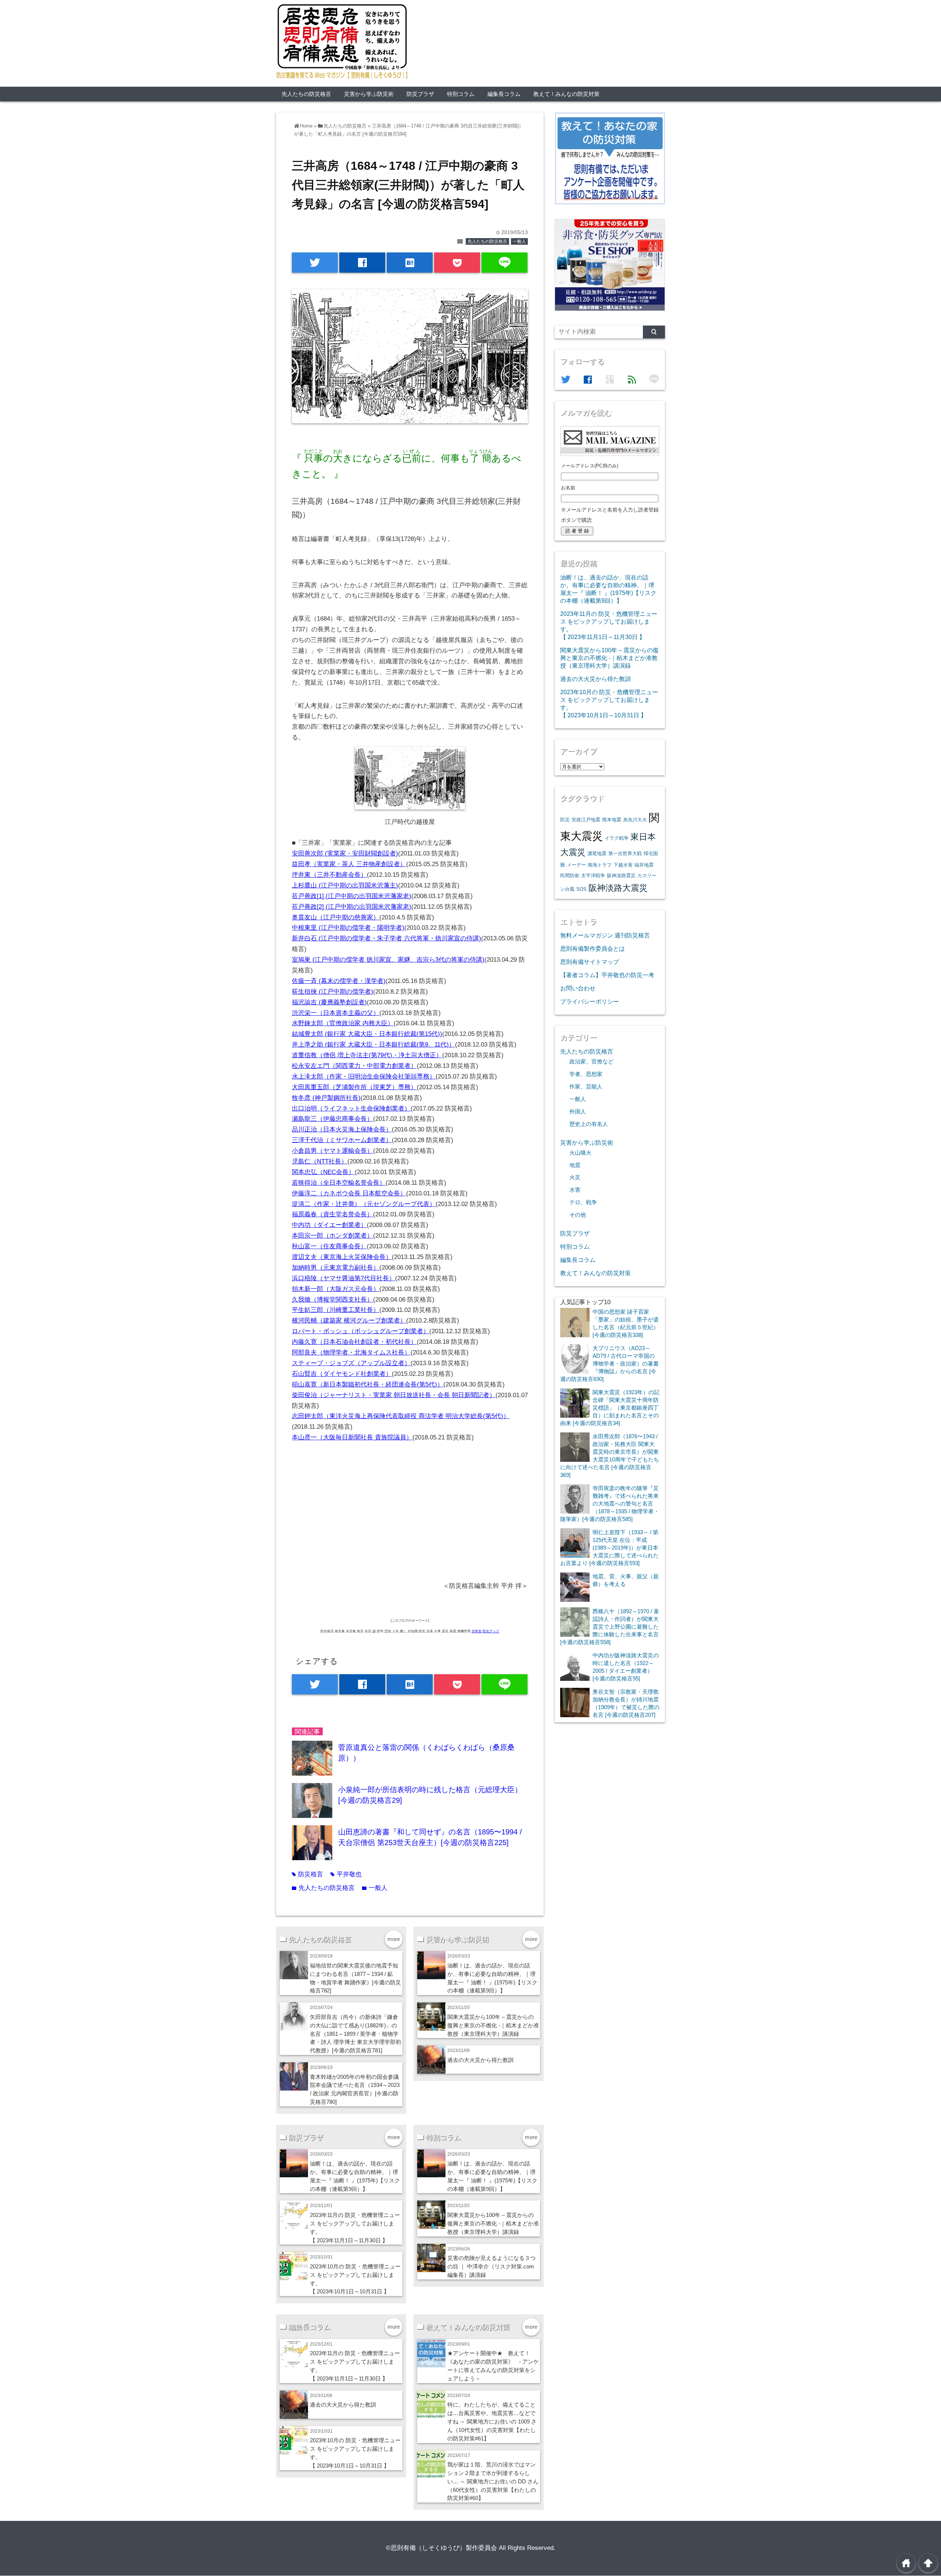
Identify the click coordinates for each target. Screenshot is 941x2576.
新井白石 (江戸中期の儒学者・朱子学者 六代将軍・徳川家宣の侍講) (387, 938)
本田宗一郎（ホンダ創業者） (332, 1236)
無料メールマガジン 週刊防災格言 (605, 935)
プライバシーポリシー (590, 1001)
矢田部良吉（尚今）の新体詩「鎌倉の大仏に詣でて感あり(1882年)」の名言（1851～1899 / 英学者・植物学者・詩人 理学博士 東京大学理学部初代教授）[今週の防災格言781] (355, 2034)
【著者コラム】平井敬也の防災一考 (607, 975)
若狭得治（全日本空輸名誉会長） (339, 1183)
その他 (578, 1215)
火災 (575, 1177)
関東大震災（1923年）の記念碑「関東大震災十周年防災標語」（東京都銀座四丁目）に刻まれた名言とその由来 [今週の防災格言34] (610, 1408)
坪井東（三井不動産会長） (329, 875)
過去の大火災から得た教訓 (480, 2060)
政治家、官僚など (591, 1062)
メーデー (576, 865)
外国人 (578, 1112)
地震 (575, 1165)
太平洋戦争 (593, 876)
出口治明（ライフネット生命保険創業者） (351, 1108)
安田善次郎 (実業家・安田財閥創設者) (345, 853)
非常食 (477, 1631)
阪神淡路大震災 (618, 888)
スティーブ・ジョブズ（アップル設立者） (351, 1363)
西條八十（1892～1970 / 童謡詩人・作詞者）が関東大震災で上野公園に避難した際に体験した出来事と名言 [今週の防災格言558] (610, 1627)
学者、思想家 (586, 1074)
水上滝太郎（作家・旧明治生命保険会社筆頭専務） (364, 1077)
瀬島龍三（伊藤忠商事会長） (332, 1119)
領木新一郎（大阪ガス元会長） (336, 1289)
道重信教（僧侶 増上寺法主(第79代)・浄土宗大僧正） (367, 1055)
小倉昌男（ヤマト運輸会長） (332, 1151)
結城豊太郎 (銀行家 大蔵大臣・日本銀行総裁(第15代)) (367, 1034)
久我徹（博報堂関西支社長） (332, 1300)
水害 (575, 1190)
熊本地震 (612, 820)
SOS (582, 889)
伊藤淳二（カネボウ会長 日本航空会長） (349, 1193)
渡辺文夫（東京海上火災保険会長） (342, 1257)
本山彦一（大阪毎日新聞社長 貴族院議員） (352, 1437)
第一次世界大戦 (625, 853)
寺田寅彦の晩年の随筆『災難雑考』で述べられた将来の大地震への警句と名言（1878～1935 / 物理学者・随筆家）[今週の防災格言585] (610, 1504)
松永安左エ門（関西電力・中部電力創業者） (354, 1066)
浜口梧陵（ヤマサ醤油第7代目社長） (344, 1278)
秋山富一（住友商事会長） (329, 1246)
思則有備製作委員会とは (593, 948)
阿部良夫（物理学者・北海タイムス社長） (351, 1352)
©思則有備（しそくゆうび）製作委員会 (441, 2548)
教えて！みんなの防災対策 (566, 94)
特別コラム (461, 94)
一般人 (519, 241)
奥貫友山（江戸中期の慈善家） (336, 917)
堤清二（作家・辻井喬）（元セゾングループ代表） (364, 1204)
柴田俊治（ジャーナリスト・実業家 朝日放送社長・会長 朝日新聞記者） (394, 1395)
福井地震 (644, 865)
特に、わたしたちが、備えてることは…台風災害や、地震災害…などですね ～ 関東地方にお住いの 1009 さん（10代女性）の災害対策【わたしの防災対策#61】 (492, 2421)
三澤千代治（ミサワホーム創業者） (342, 1140)
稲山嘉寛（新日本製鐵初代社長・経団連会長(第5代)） (368, 1384)
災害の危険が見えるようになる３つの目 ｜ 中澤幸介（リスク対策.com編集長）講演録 (491, 2266)
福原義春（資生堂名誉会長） (332, 1214)
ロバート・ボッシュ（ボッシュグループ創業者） (361, 1331)
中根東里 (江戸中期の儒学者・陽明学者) (348, 928)
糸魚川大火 (635, 820)
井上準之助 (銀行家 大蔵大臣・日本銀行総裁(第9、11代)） (373, 1045)
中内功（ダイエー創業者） (329, 1225)
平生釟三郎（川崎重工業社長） (336, 1310)
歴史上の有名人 (589, 1124)
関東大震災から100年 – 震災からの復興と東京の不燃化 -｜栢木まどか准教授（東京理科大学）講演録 (493, 2025)
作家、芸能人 (586, 1087)
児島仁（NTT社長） (320, 1161)
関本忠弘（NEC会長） (323, 1172)
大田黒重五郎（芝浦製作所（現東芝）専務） (354, 1087)
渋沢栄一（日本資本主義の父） (336, 1013)
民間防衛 (570, 876)
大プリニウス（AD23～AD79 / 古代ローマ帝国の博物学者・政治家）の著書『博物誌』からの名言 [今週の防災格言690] (609, 1364)
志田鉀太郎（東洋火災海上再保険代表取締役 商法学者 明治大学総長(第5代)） (401, 1416)
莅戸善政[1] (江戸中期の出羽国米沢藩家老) (352, 896)
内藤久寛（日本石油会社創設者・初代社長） (354, 1342)
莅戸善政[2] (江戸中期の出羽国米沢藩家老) (352, 907)
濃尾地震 (597, 853)
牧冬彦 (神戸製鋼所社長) (326, 1098)
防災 (565, 820)
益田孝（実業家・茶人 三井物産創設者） (349, 864)
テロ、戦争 (583, 1202)
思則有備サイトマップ (590, 962)
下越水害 (623, 865)
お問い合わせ (578, 988)
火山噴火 (580, 1153)
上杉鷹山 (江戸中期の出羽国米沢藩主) (345, 885)
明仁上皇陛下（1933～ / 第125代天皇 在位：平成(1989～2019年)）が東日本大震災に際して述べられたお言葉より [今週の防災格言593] (609, 1548)
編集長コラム (504, 94)
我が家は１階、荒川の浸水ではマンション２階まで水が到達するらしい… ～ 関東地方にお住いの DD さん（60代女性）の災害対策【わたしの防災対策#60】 (493, 2481)
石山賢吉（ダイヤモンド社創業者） (342, 1374)
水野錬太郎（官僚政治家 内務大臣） (343, 1023)
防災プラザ (420, 94)
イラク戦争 (617, 838)
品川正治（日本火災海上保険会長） (342, 1129)
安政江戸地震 (586, 820)
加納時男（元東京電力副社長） (336, 1268)
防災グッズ (491, 1631)
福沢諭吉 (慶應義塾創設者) (329, 1002)
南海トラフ (600, 865)
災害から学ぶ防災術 (369, 94)
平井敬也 (346, 1874)
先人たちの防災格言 (306, 94)
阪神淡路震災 (621, 876)
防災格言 (307, 1874)
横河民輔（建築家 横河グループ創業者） (349, 1321)
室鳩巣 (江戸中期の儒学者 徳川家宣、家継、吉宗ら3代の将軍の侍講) (388, 960)
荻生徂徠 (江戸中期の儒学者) (332, 992)
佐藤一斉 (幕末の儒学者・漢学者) (339, 981)
